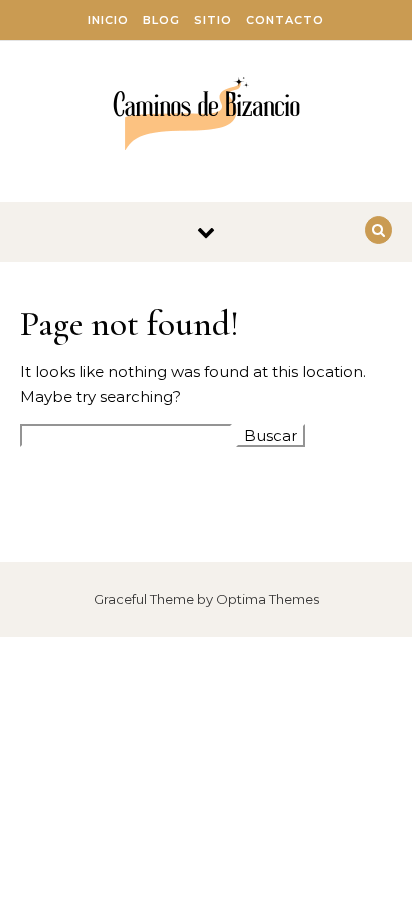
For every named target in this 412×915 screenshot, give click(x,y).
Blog (161, 20)
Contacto (285, 20)
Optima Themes (267, 599)
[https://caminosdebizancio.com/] (206, 114)
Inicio (108, 20)
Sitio (213, 20)
